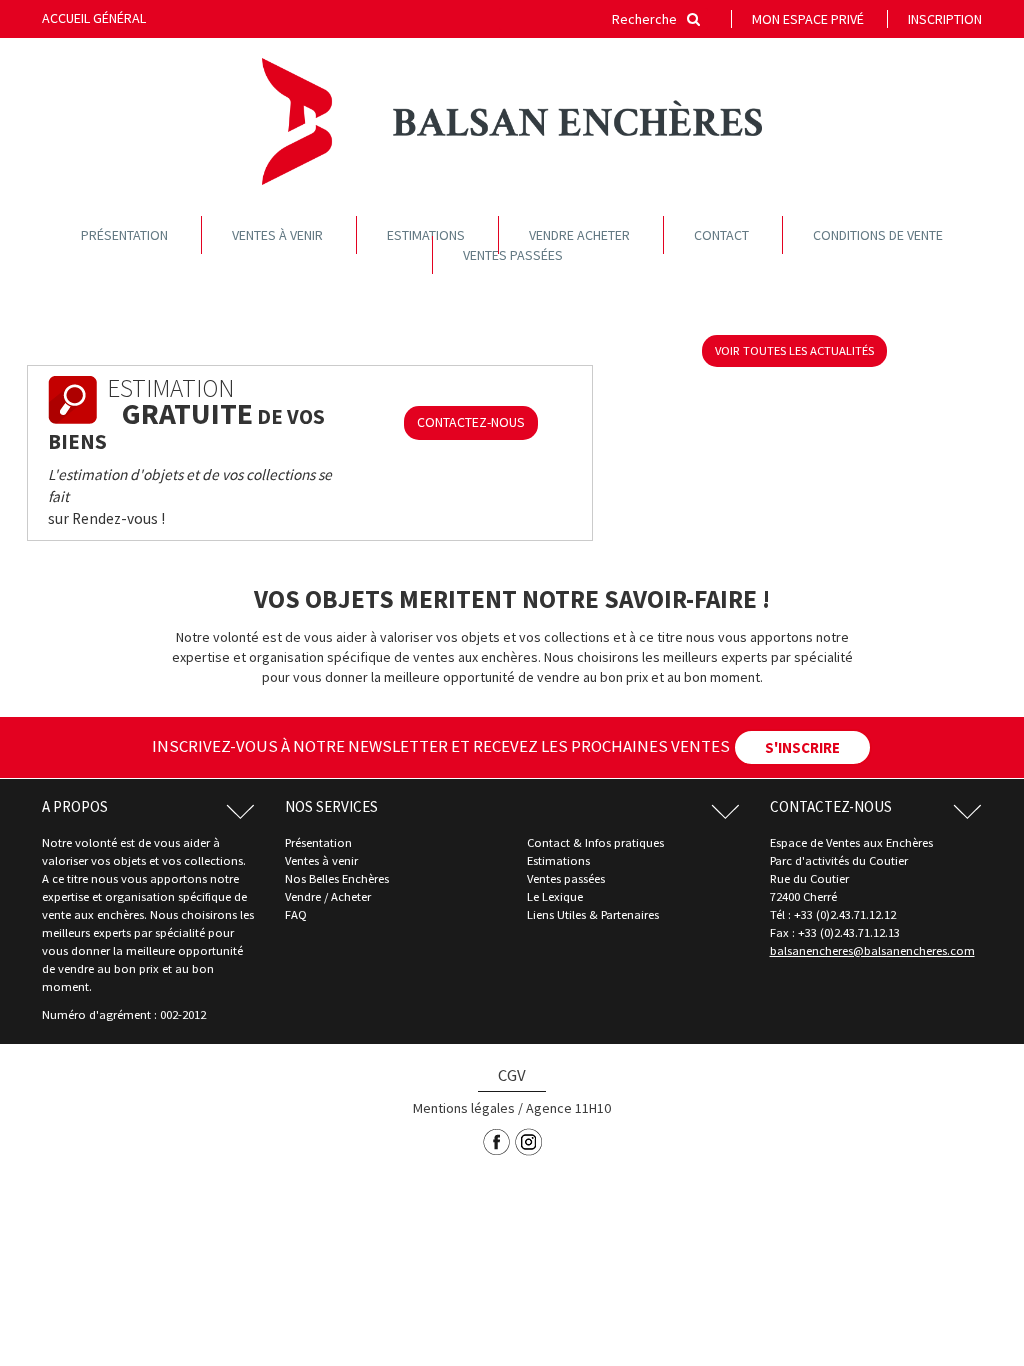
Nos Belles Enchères (337, 878)
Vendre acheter (579, 235)
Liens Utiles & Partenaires (593, 914)
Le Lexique (555, 896)
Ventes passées (513, 255)
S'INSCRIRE (802, 747)
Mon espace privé (808, 19)
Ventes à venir (277, 235)
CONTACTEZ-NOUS (471, 422)
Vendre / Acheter (328, 896)
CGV (512, 1075)
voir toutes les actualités (794, 350)
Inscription (945, 19)
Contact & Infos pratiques (595, 842)
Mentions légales (464, 1108)
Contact (721, 235)
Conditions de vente (878, 235)
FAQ (296, 914)
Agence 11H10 (568, 1108)
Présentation (124, 235)
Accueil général (94, 18)
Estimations (426, 235)
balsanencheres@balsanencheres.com (872, 950)
